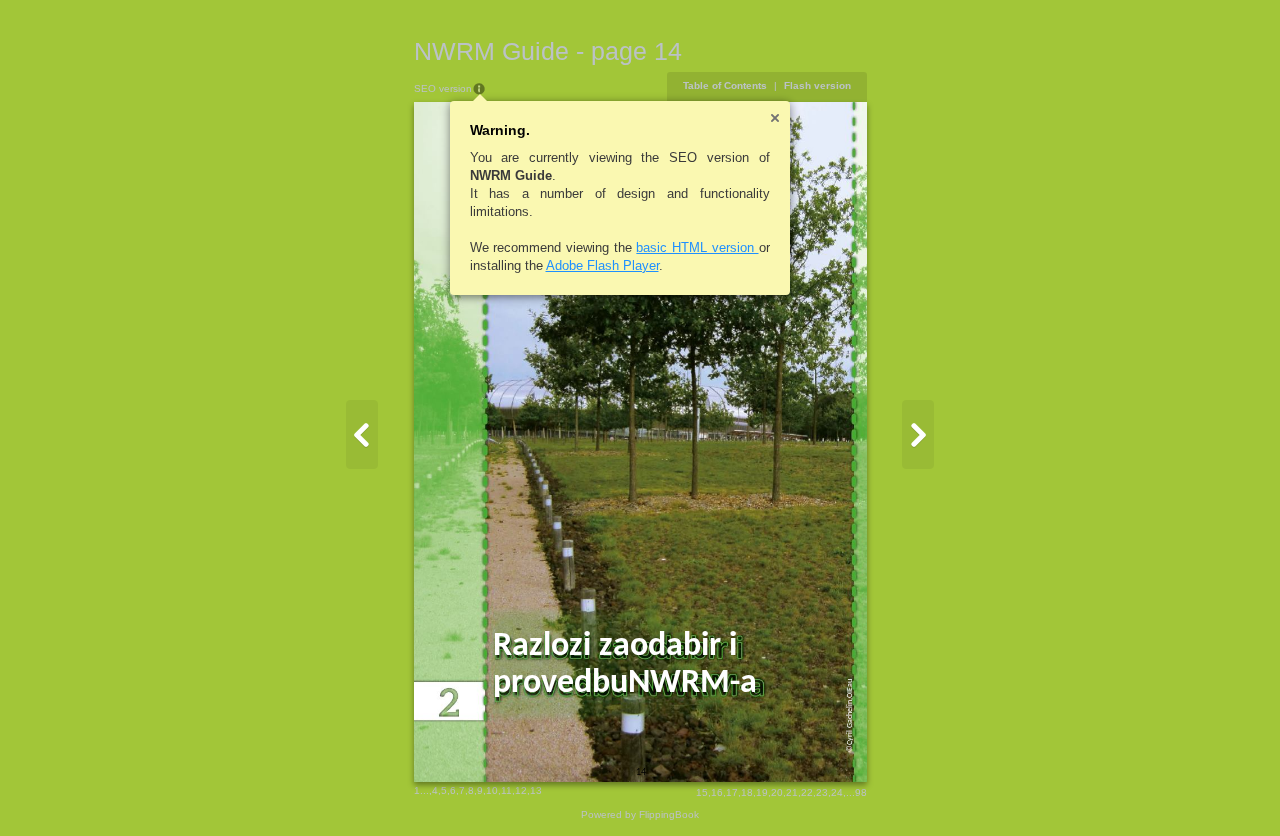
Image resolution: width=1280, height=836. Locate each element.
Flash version (817, 85)
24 (837, 792)
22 (807, 792)
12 (521, 790)
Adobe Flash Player (602, 265)
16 (717, 792)
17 (732, 792)
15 (702, 792)
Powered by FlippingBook (640, 814)
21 (792, 792)
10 (492, 790)
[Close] (775, 118)
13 (536, 790)
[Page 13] (362, 434)
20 (777, 792)
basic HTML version (697, 247)
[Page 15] (918, 434)
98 (861, 792)
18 (747, 792)
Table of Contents (725, 85)
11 (506, 790)
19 (762, 792)
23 (822, 792)
